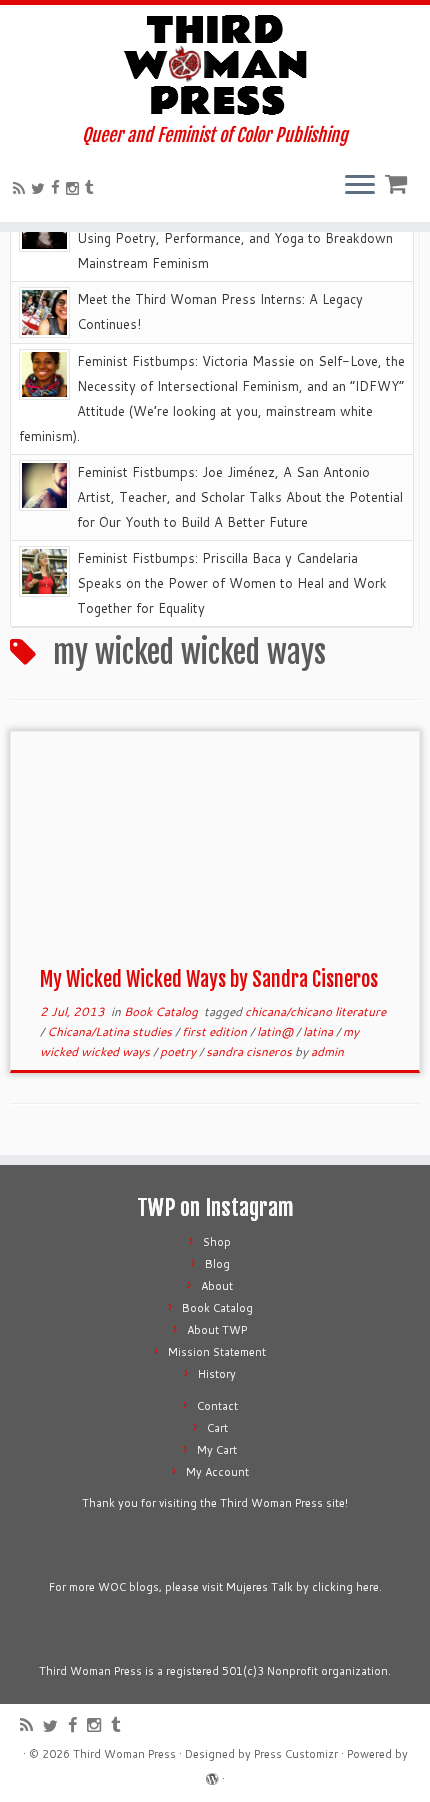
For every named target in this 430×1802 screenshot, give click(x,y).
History (217, 1374)
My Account (217, 1472)
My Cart (217, 1450)
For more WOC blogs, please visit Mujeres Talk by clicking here (214, 1587)
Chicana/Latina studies (111, 1031)
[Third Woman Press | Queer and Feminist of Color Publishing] (215, 65)
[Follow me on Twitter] (41, 188)
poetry (179, 1051)
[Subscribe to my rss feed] (22, 188)
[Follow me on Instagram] (75, 188)
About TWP (217, 1330)
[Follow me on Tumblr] (92, 187)
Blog (217, 1264)
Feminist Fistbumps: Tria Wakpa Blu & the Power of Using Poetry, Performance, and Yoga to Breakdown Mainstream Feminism (235, 238)
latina (319, 1031)
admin (327, 1051)
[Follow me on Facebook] (58, 187)
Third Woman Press (124, 1754)
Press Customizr (296, 1754)
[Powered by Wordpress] (212, 1775)
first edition (216, 1031)
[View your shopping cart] (398, 179)
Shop (217, 1242)
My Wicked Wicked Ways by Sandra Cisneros (209, 979)
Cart (217, 1428)
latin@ (276, 1031)
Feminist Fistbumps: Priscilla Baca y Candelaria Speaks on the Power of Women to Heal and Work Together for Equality (232, 583)
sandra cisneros (250, 1051)
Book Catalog (162, 1011)
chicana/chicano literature (315, 1011)
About (217, 1286)
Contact (217, 1406)
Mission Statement (217, 1352)
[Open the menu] (360, 186)
